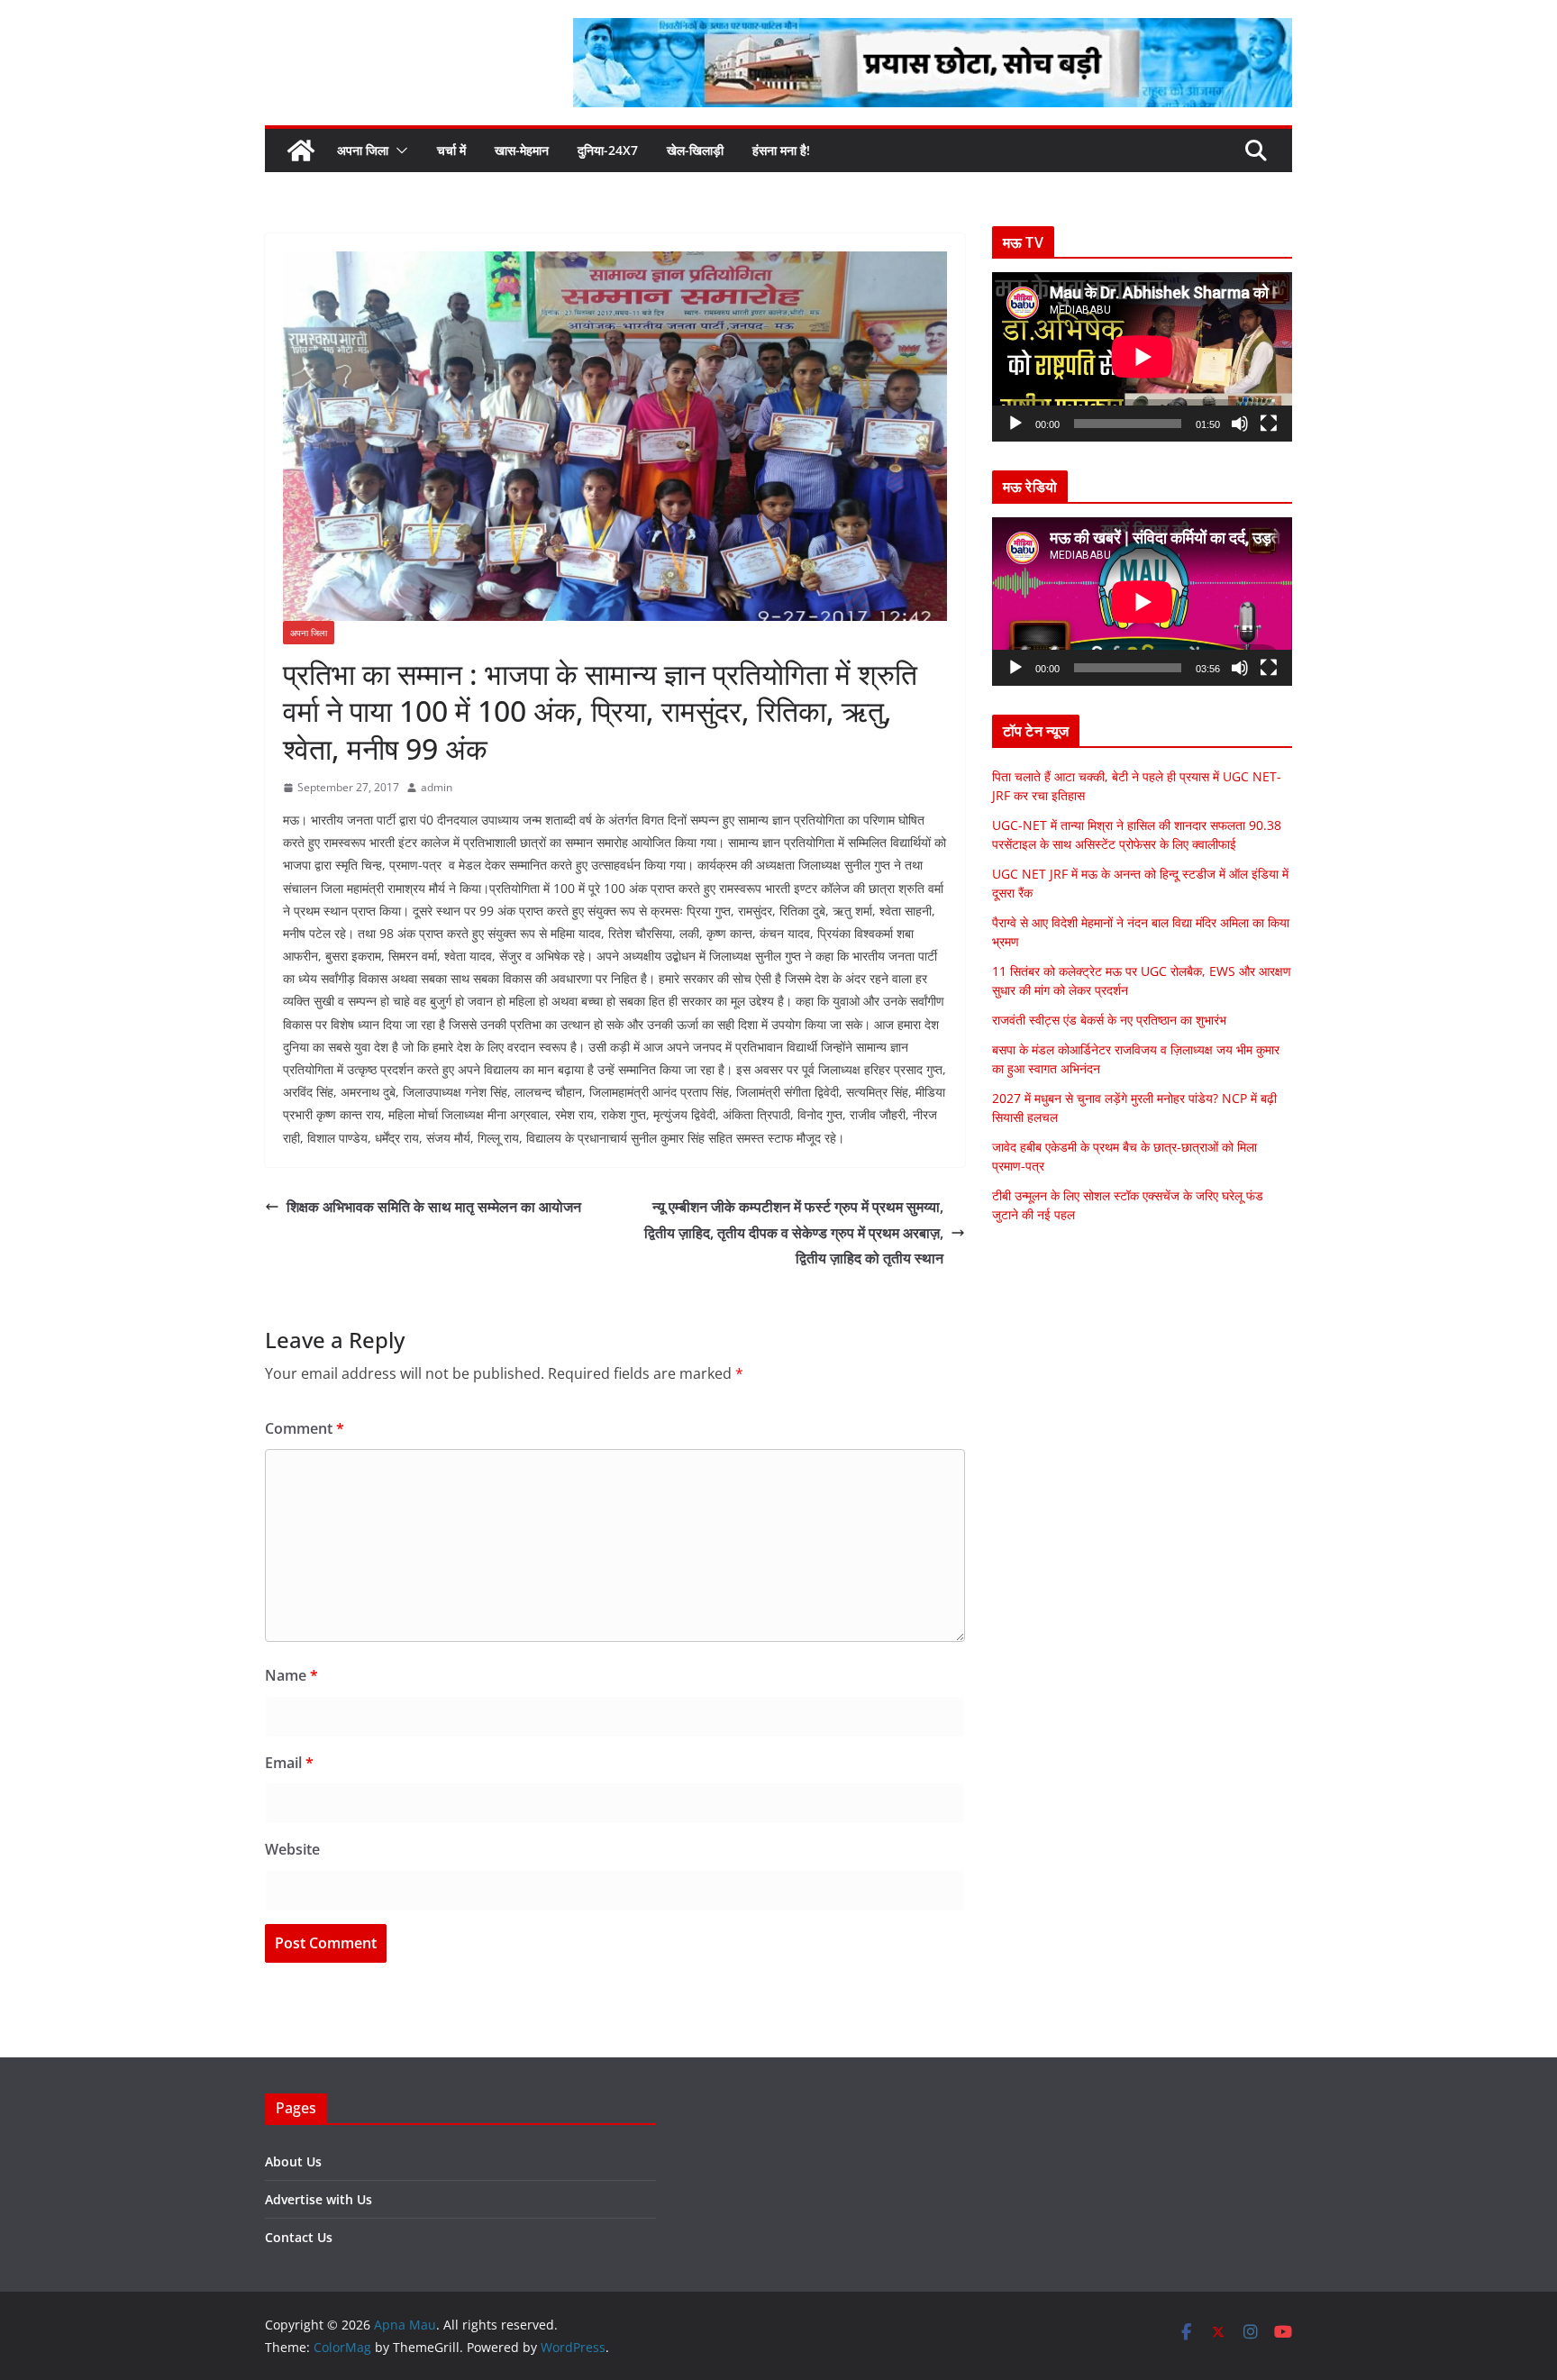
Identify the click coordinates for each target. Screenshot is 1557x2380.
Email (289, 1763)
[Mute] (1240, 424)
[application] (1142, 356)
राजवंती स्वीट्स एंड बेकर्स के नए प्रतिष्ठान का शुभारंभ (1109, 1020)
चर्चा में (451, 150)
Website (292, 1849)
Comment (305, 1428)
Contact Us (299, 2237)
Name (291, 1675)
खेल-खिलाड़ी (695, 150)
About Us (293, 2161)
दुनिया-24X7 (608, 150)
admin (437, 787)
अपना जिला (363, 150)
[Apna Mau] (301, 150)
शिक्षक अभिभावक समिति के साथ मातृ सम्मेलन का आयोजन (434, 1207)
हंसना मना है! (781, 150)
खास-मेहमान (522, 150)
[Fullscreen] (1269, 424)
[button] (398, 150)
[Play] (1015, 424)
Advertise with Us (319, 2199)
